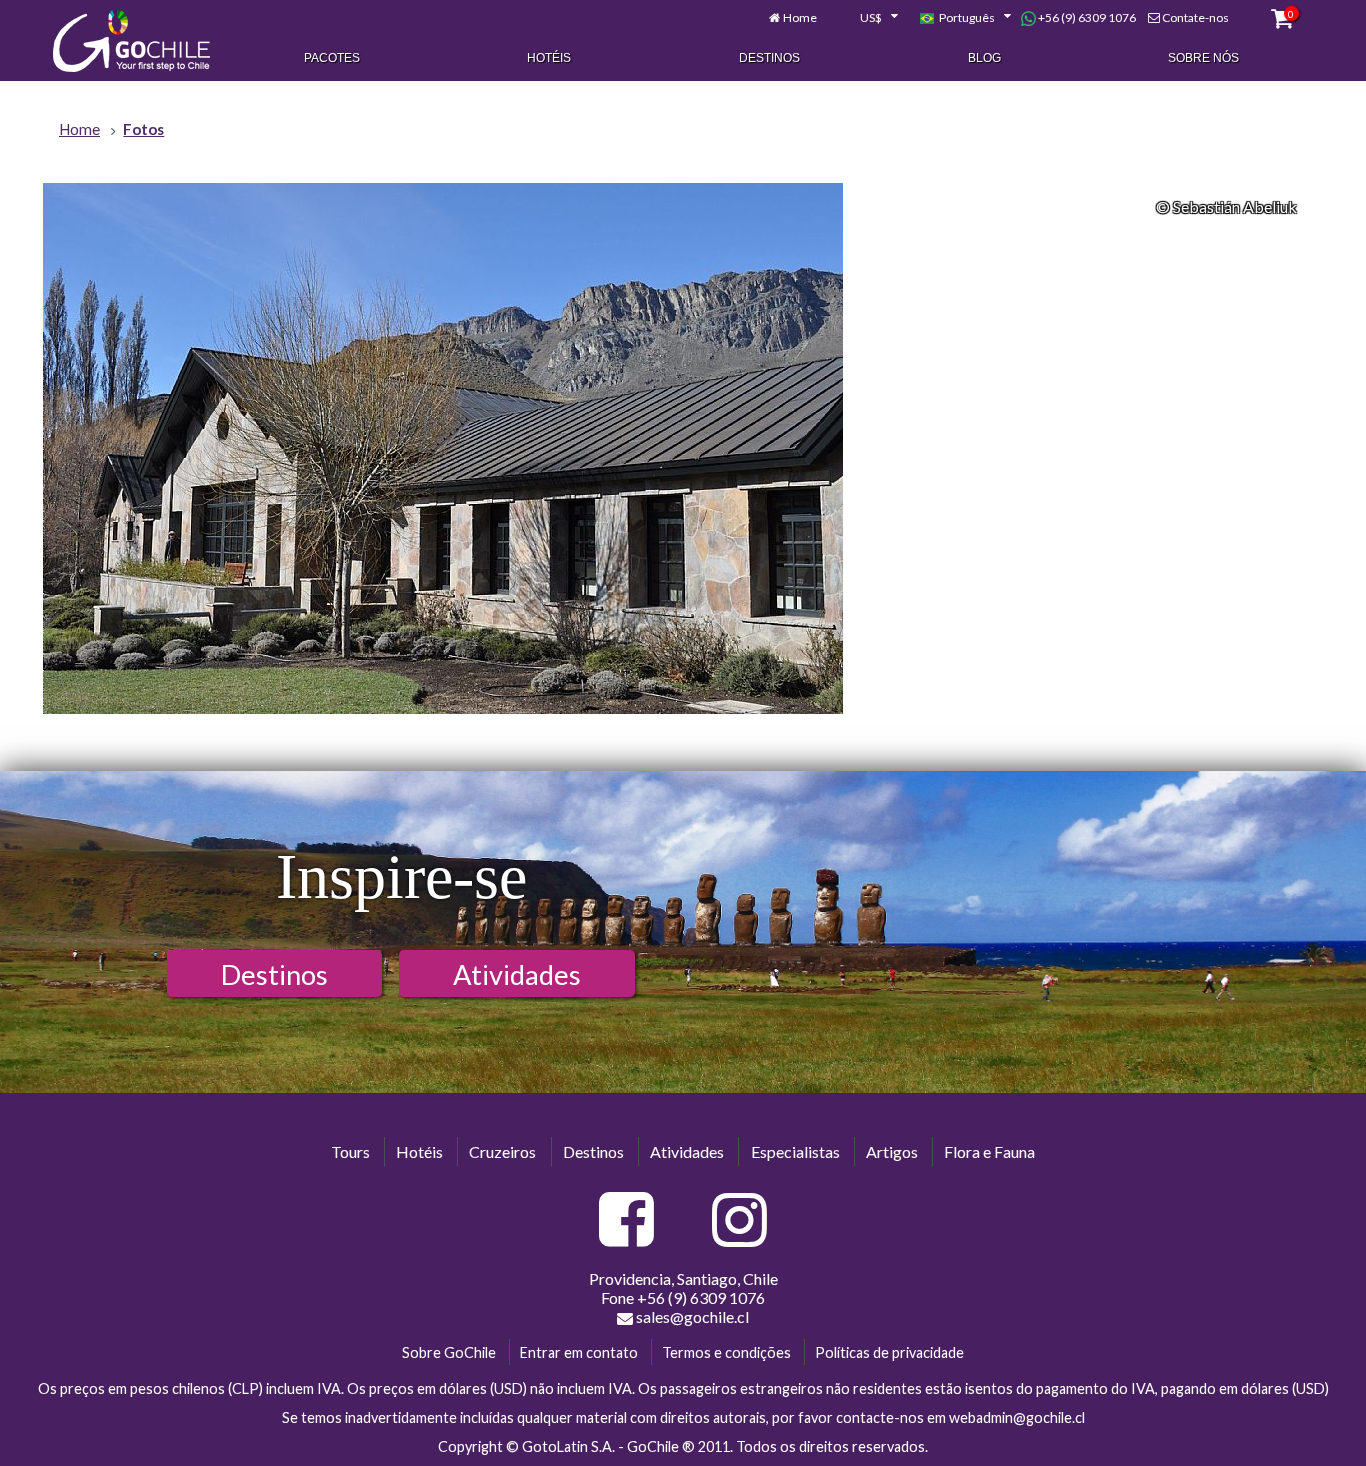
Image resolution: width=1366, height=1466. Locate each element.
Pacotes (332, 58)
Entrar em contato (579, 1352)
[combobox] (868, 18)
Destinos (769, 58)
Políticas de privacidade (889, 1352)
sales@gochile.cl (692, 1316)
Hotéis (549, 58)
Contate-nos (1195, 17)
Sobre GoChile (449, 1352)
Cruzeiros (502, 1151)
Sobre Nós (1203, 58)
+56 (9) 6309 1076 (1086, 17)
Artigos (892, 1151)
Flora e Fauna (989, 1151)
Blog (984, 58)
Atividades (517, 974)
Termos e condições (726, 1352)
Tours (350, 1151)
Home (800, 17)
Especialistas (795, 1151)
